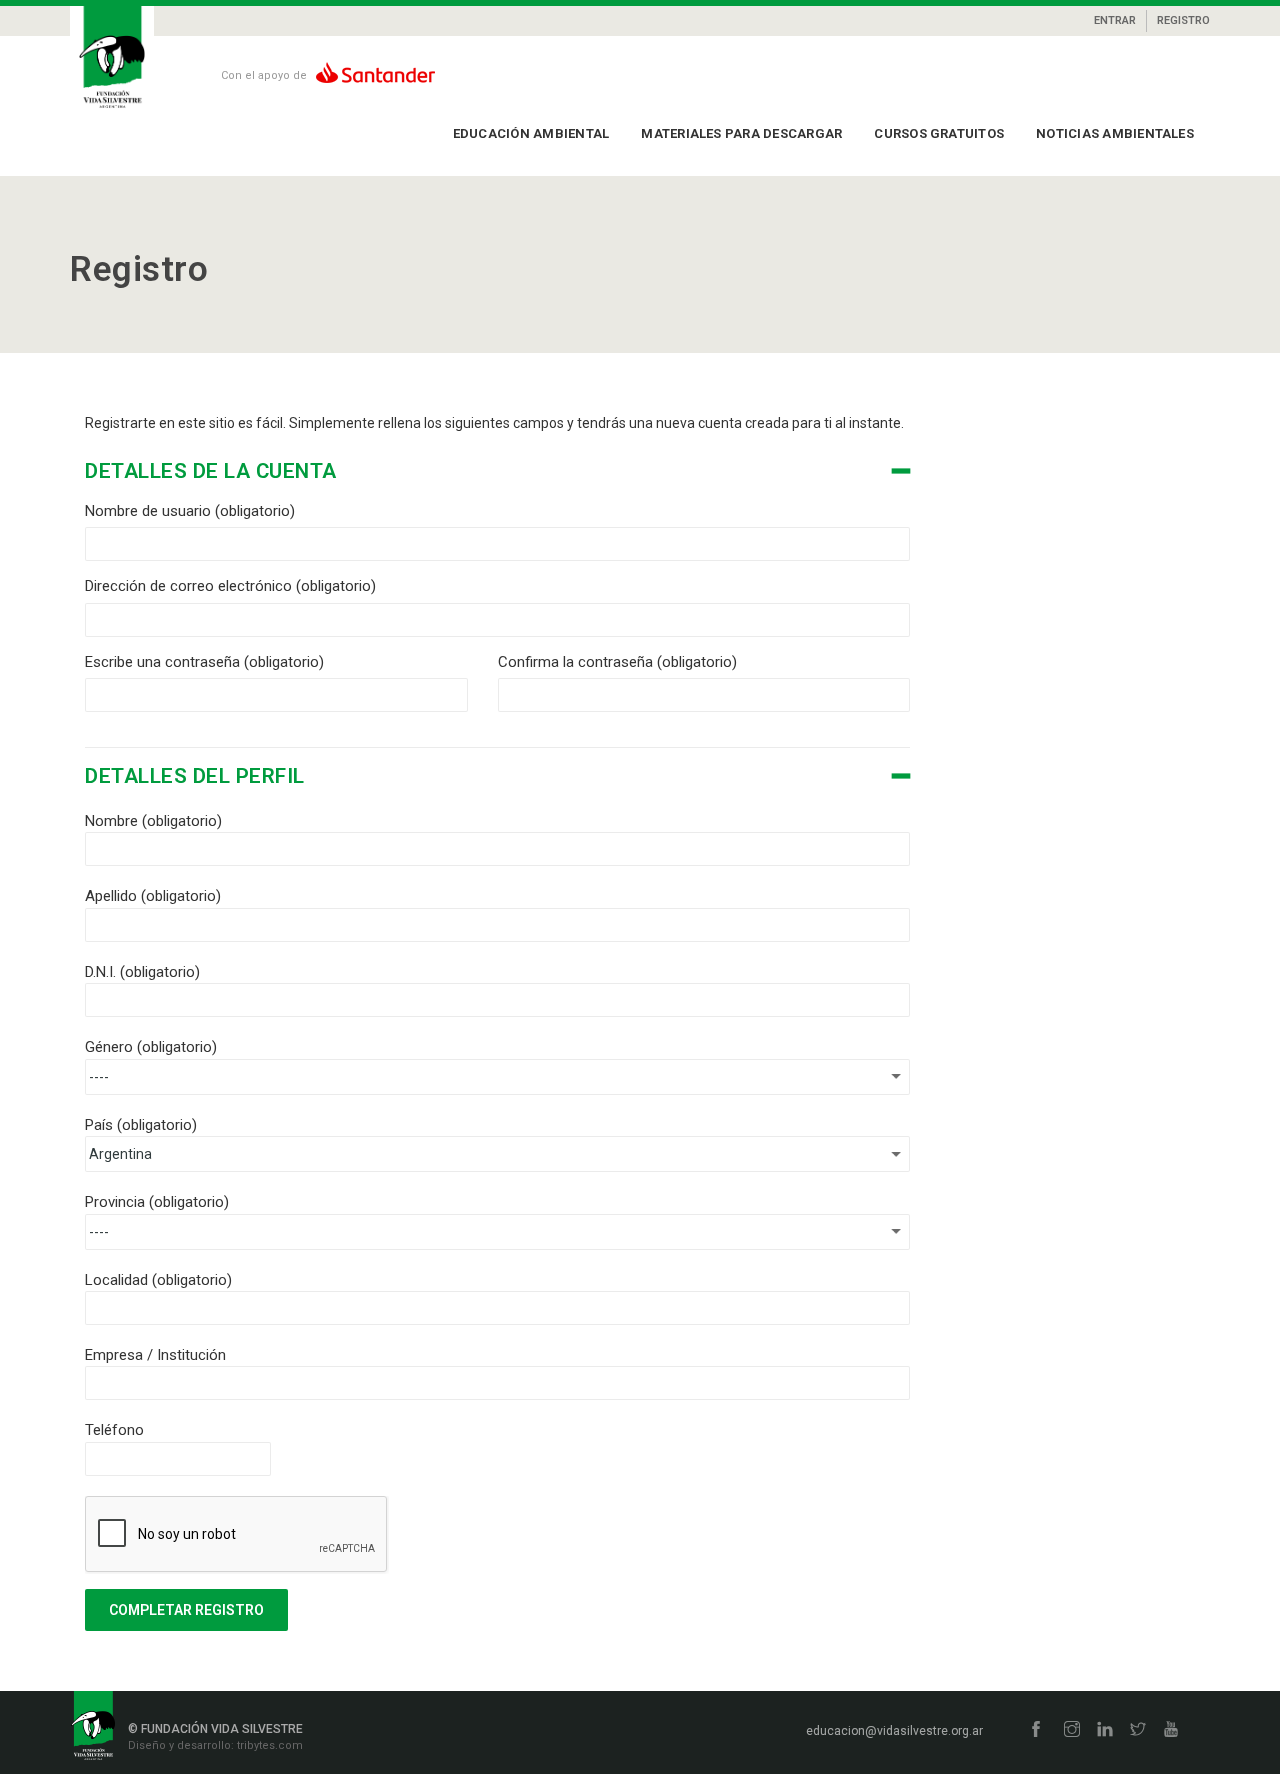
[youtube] (1171, 1730)
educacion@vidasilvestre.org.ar (894, 1731)
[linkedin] (1105, 1730)
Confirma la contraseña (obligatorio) (617, 662)
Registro (1183, 20)
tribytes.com (268, 1745)
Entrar (1115, 20)
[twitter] (1138, 1730)
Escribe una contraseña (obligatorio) (204, 662)
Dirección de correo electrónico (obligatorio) (230, 586)
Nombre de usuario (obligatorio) (190, 511)
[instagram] (1072, 1730)
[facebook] (1036, 1730)
